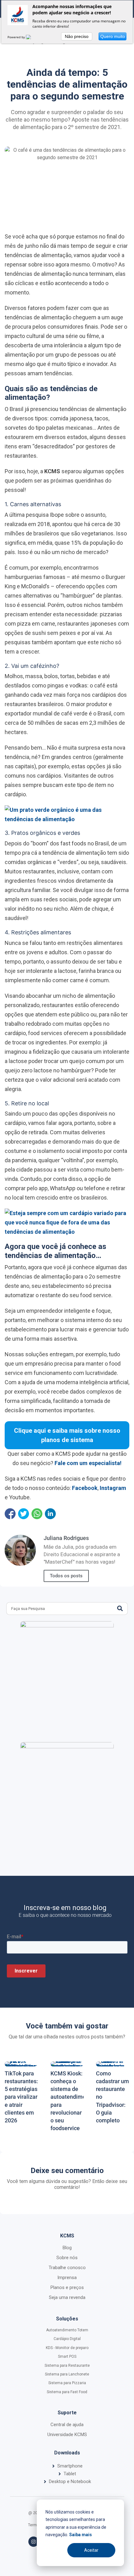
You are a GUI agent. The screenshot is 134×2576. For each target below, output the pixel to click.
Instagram (113, 1488)
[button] (67, 2466)
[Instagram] (33, 2542)
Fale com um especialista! (88, 1463)
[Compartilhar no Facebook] (10, 1514)
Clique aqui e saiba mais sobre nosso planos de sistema (67, 1435)
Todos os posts (66, 1576)
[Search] (120, 1609)
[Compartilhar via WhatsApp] (37, 1514)
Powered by (17, 37)
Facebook (85, 1488)
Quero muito (113, 36)
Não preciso (77, 36)
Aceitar (91, 2550)
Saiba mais (81, 2535)
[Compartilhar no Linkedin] (50, 1514)
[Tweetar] (24, 1514)
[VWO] (32, 37)
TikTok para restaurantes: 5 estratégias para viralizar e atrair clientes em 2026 (21, 2097)
